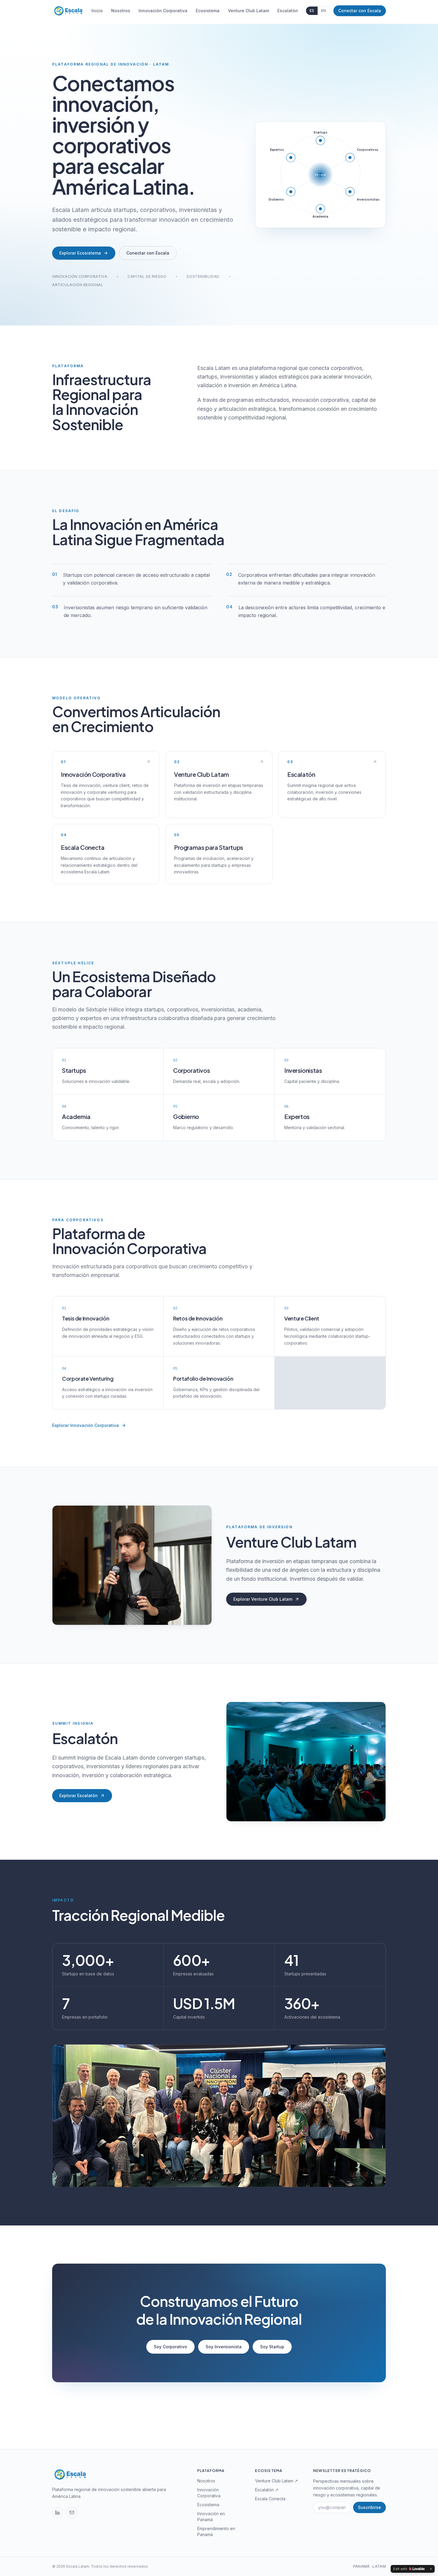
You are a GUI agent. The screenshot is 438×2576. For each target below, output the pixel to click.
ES (312, 11)
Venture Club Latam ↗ (277, 2481)
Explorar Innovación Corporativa (86, 1425)
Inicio (97, 11)
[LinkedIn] (58, 2513)
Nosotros (121, 11)
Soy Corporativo (170, 2347)
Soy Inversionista (224, 2347)
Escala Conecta (270, 2499)
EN (324, 11)
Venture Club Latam (248, 11)
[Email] (72, 2513)
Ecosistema (208, 11)
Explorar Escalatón (79, 1795)
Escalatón (288, 11)
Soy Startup (272, 2347)
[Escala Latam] (68, 11)
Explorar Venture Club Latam (263, 1599)
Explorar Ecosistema (80, 253)
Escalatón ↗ (267, 2490)
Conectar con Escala (360, 11)
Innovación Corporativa (163, 11)
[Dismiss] (431, 2569)
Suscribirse (369, 2507)
